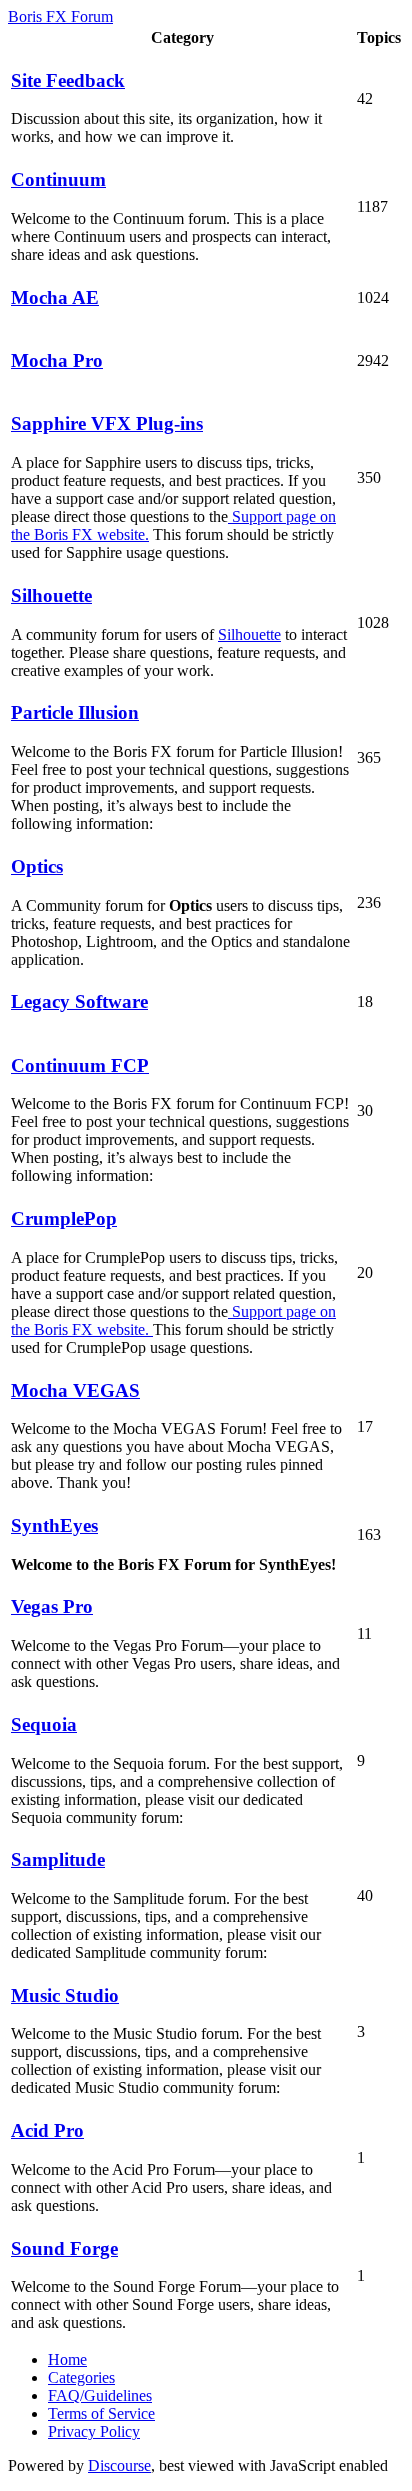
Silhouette (249, 634)
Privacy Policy (94, 2431)
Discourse (119, 2465)
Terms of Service (101, 2413)
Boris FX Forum (60, 16)
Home (67, 2359)
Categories (81, 2377)
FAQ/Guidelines (100, 2395)
